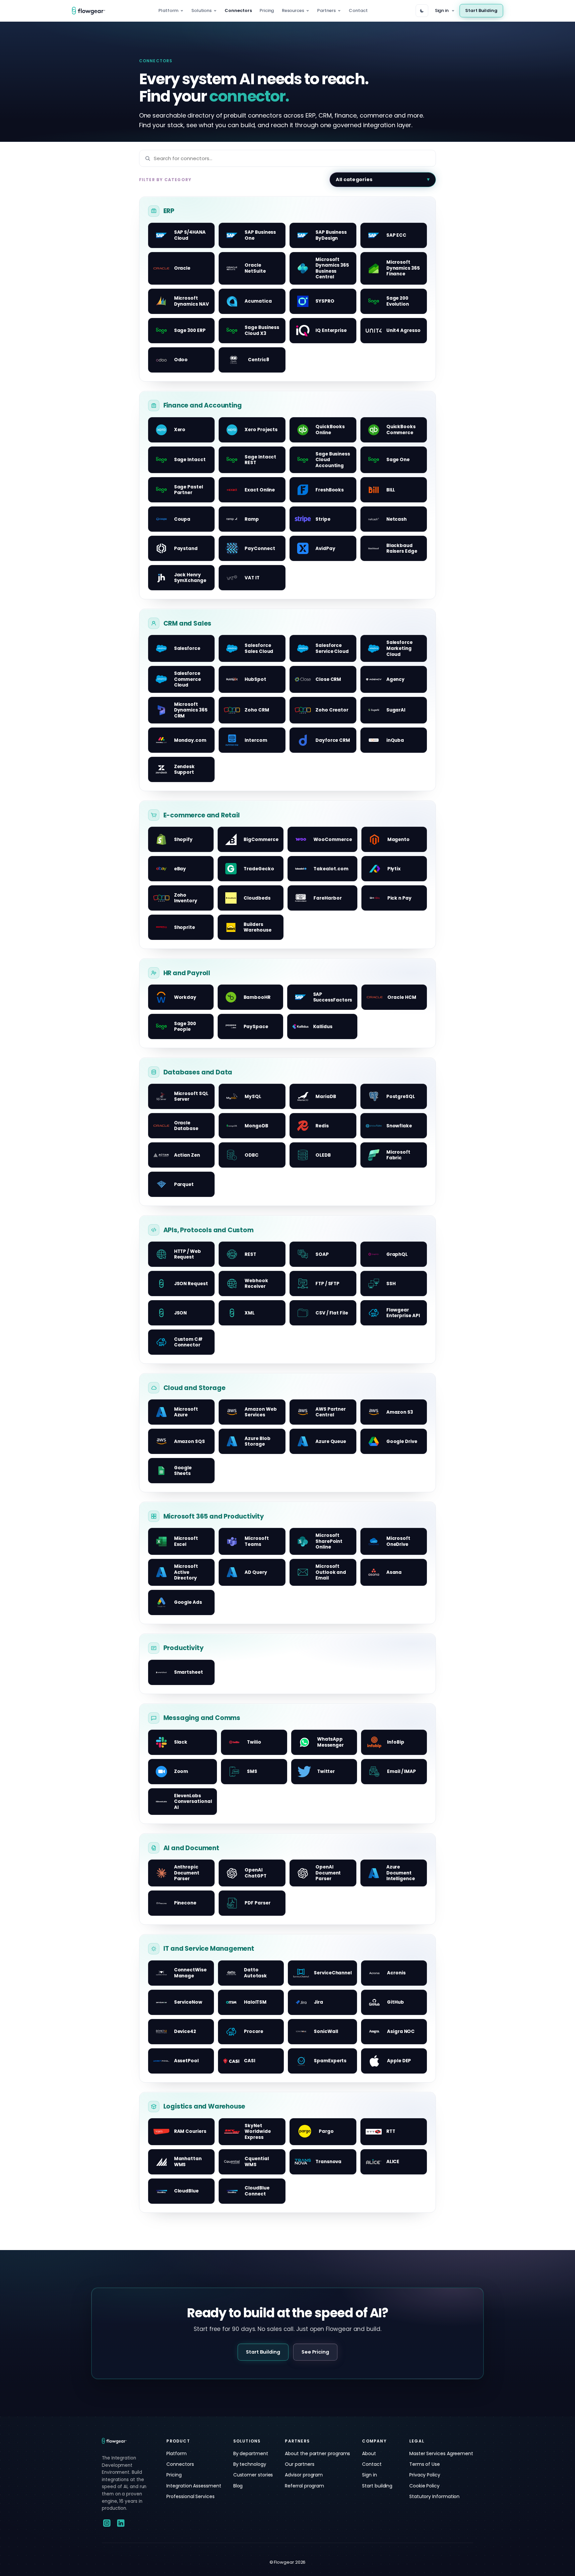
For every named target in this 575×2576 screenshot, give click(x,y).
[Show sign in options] (453, 11)
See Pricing (315, 2352)
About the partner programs (317, 2453)
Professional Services (190, 2496)
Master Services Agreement (441, 2453)
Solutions (201, 10)
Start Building (481, 10)
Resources (293, 10)
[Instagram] (107, 2523)
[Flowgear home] (91, 11)
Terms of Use (425, 2464)
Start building (377, 2486)
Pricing (267, 10)
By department (251, 2453)
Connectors (238, 10)
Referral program (304, 2486)
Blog (238, 2486)
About (369, 2453)
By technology (250, 2464)
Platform (168, 10)
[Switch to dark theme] (422, 11)
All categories (354, 179)
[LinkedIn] (121, 2523)
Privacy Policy (425, 2475)
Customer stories (253, 2475)
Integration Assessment (194, 2486)
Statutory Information (434, 2496)
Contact (358, 10)
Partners (326, 10)
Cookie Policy (424, 2486)
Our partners (299, 2464)
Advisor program (304, 2475)
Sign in (442, 10)
